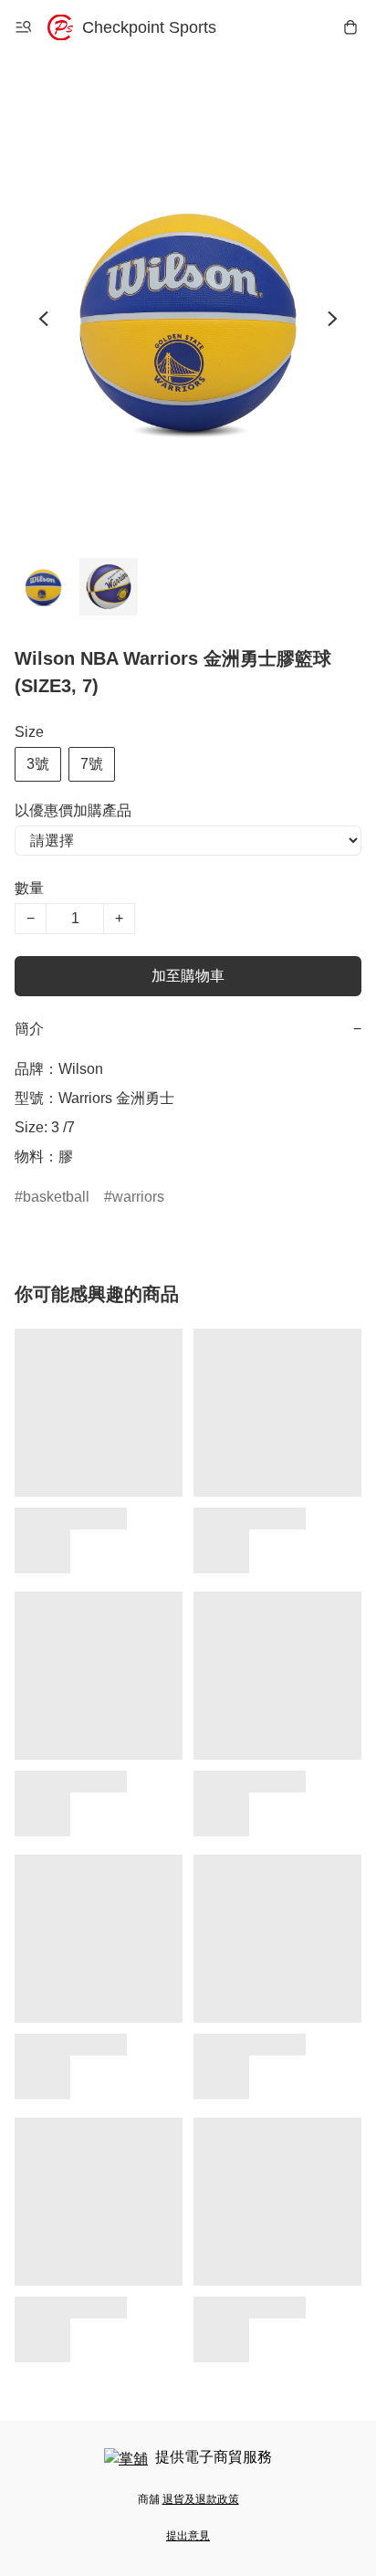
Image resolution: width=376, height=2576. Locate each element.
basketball (56, 1197)
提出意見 (188, 2536)
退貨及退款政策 (201, 2499)
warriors (138, 1197)
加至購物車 (188, 976)
